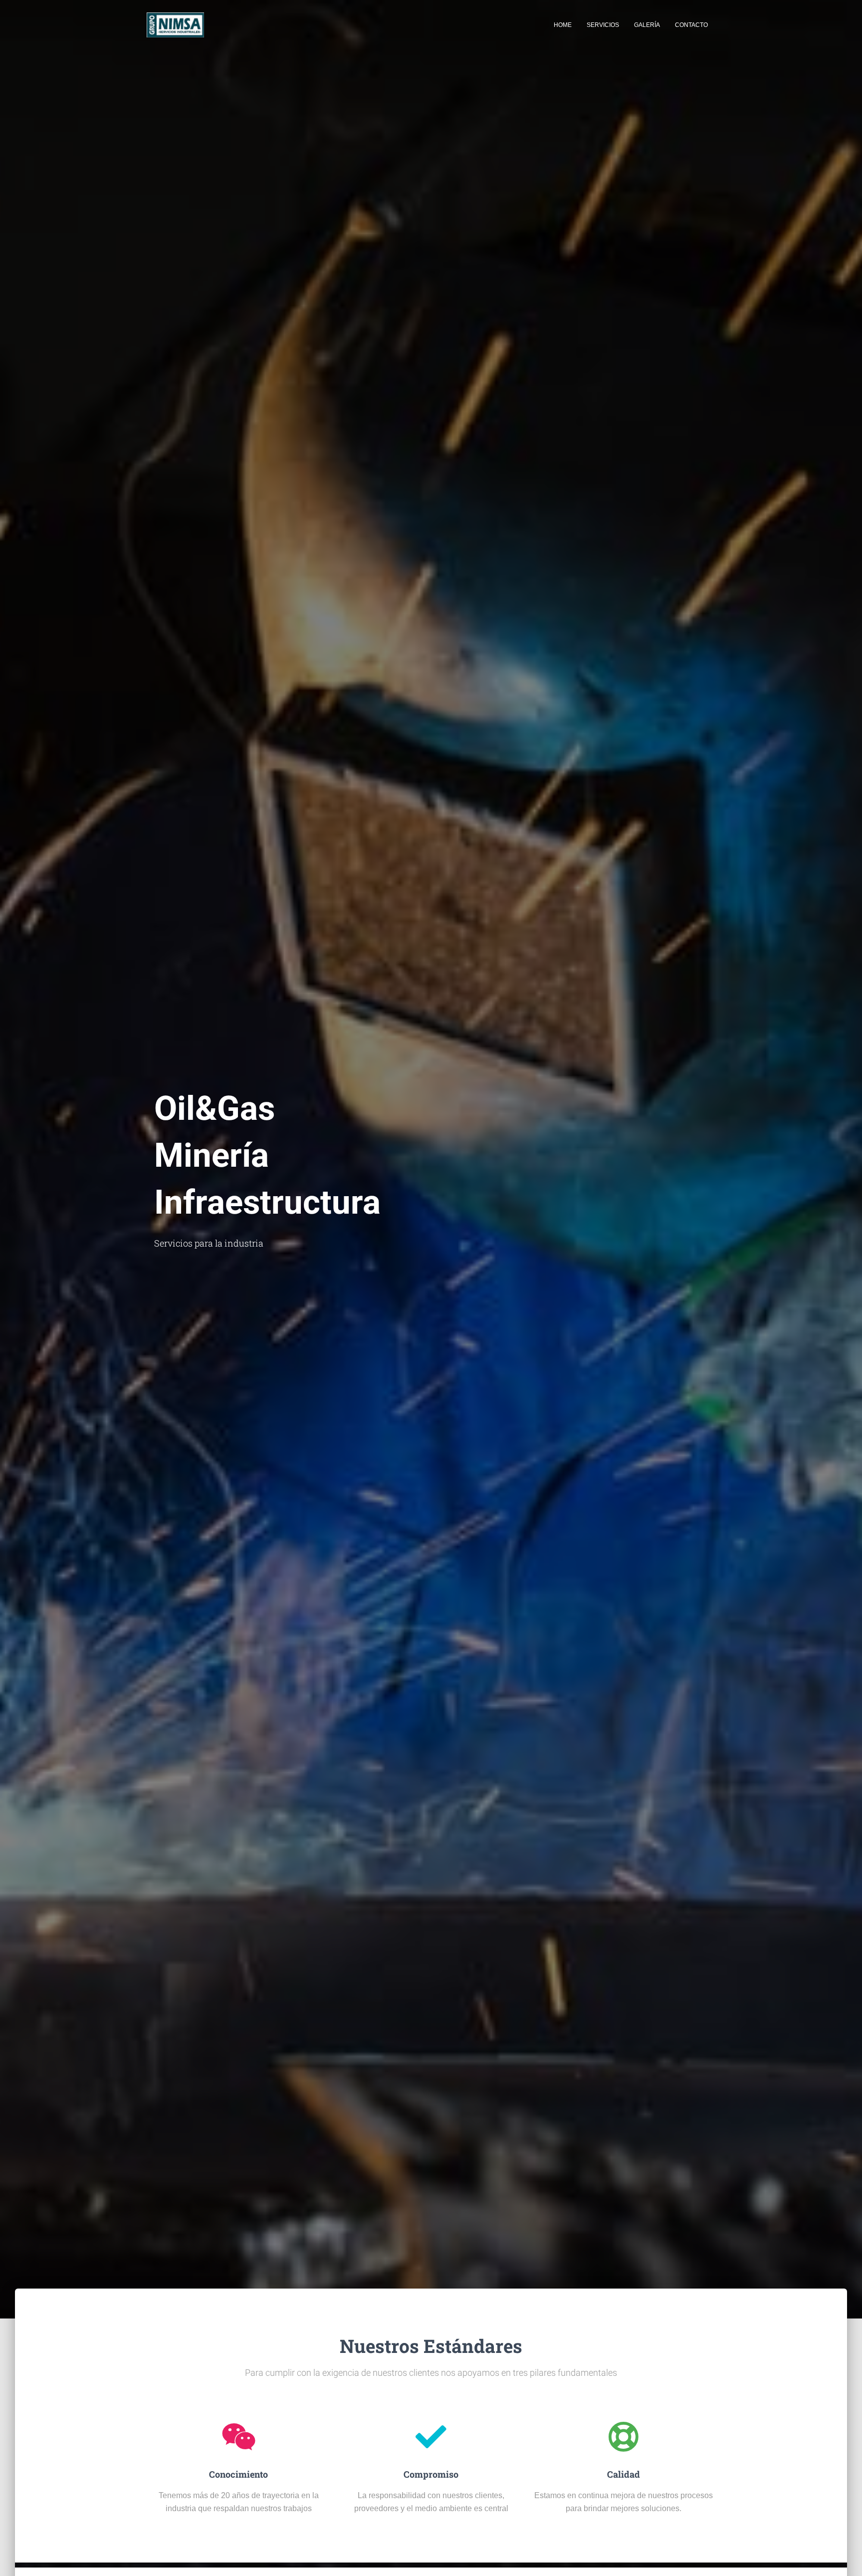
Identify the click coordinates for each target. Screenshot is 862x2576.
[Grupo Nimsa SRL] (175, 25)
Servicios (603, 25)
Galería (647, 25)
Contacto (691, 25)
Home (563, 25)
